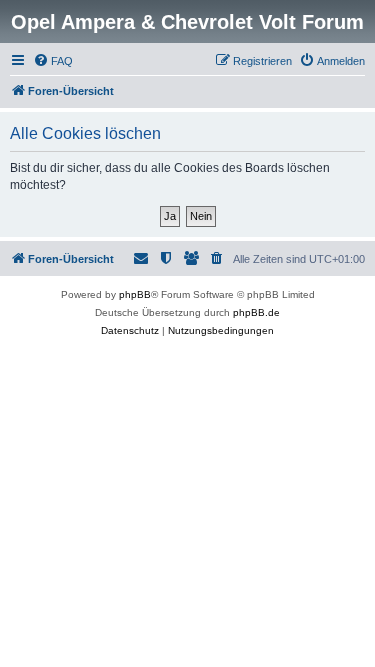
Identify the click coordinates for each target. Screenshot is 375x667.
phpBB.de (256, 312)
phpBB (135, 294)
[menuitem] (53, 61)
